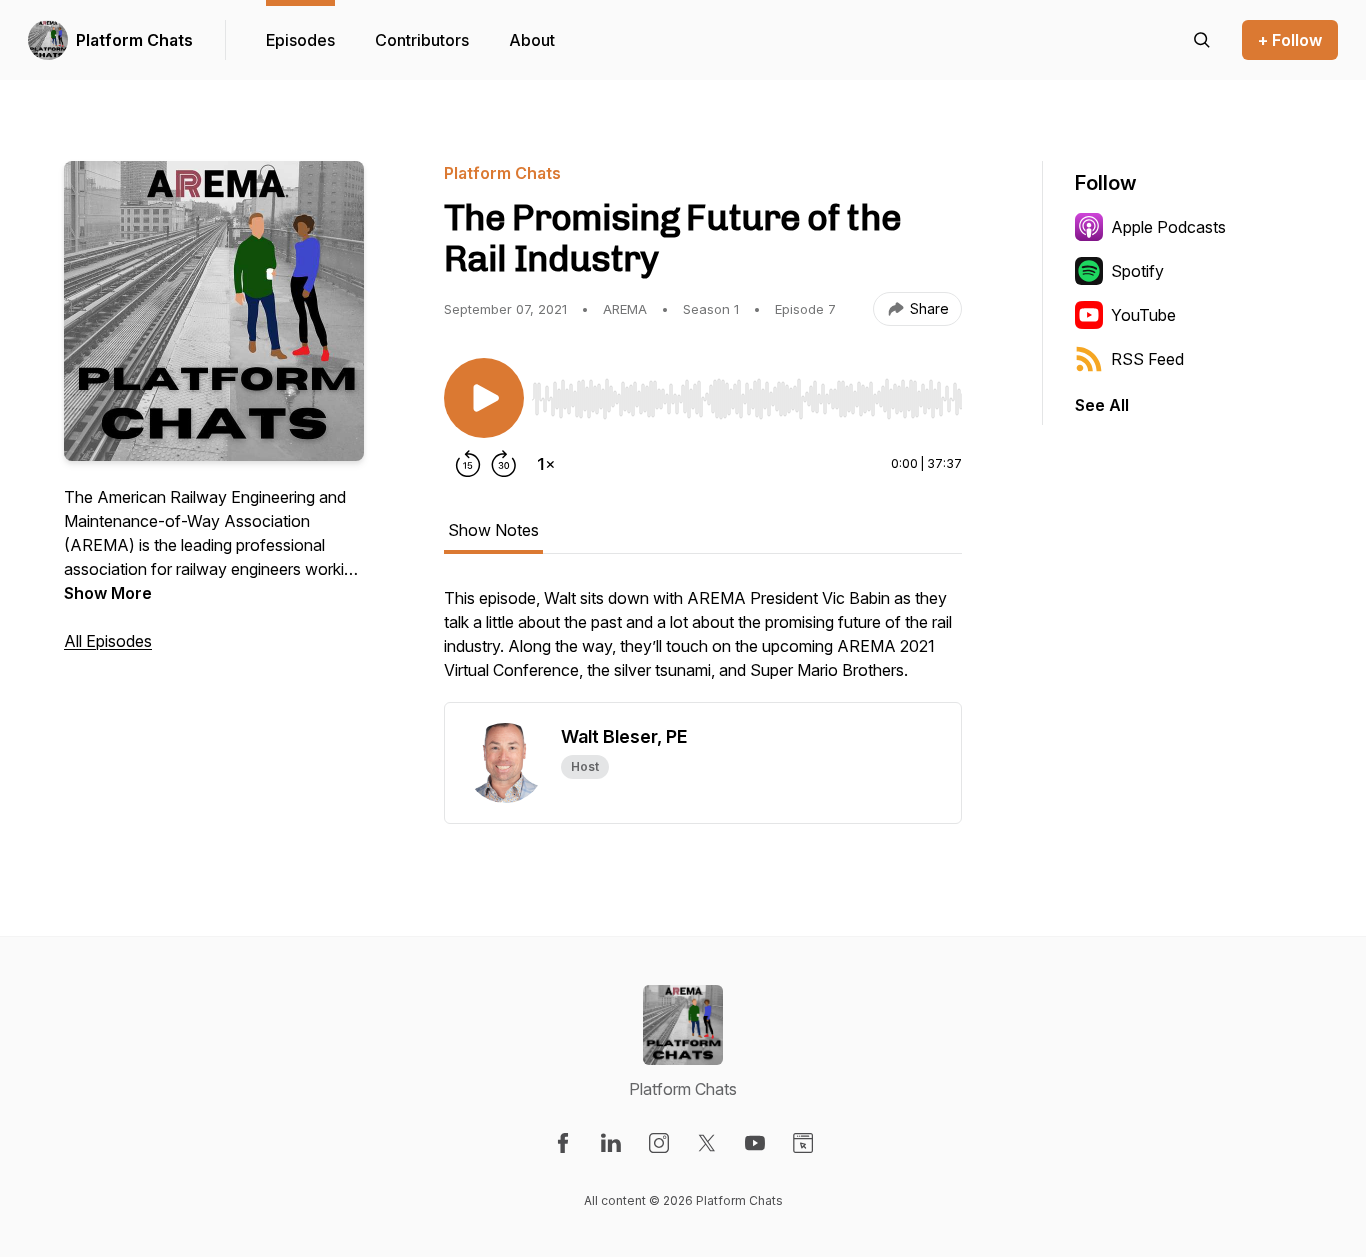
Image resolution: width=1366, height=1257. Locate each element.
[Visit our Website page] (803, 1143)
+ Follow (1290, 40)
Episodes (300, 40)
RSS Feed (1147, 359)
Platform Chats (134, 40)
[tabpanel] (703, 644)
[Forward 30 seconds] (504, 464)
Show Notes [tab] (493, 530)
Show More (108, 593)
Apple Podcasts (1168, 227)
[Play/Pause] (484, 398)
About (532, 40)
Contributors (422, 40)
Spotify (1137, 271)
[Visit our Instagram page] (659, 1143)
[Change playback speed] (546, 464)
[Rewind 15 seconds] (468, 464)
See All (1102, 405)
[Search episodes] (1202, 40)
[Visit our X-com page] (707, 1143)
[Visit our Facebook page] (563, 1143)
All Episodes (108, 641)
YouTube (1143, 315)
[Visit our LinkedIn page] (611, 1143)
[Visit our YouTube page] (755, 1143)
